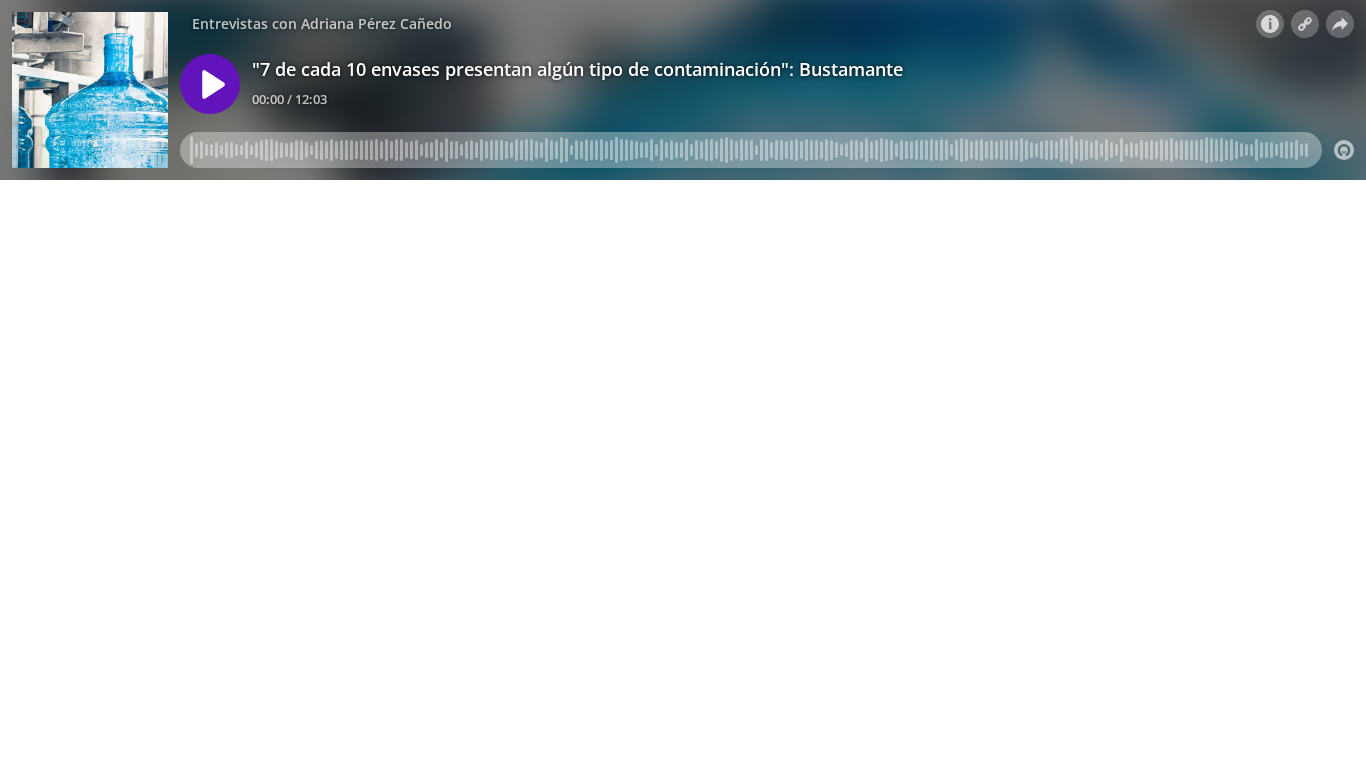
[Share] (1340, 24)
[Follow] (1305, 24)
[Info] (1270, 24)
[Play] (210, 84)
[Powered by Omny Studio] (1344, 150)
